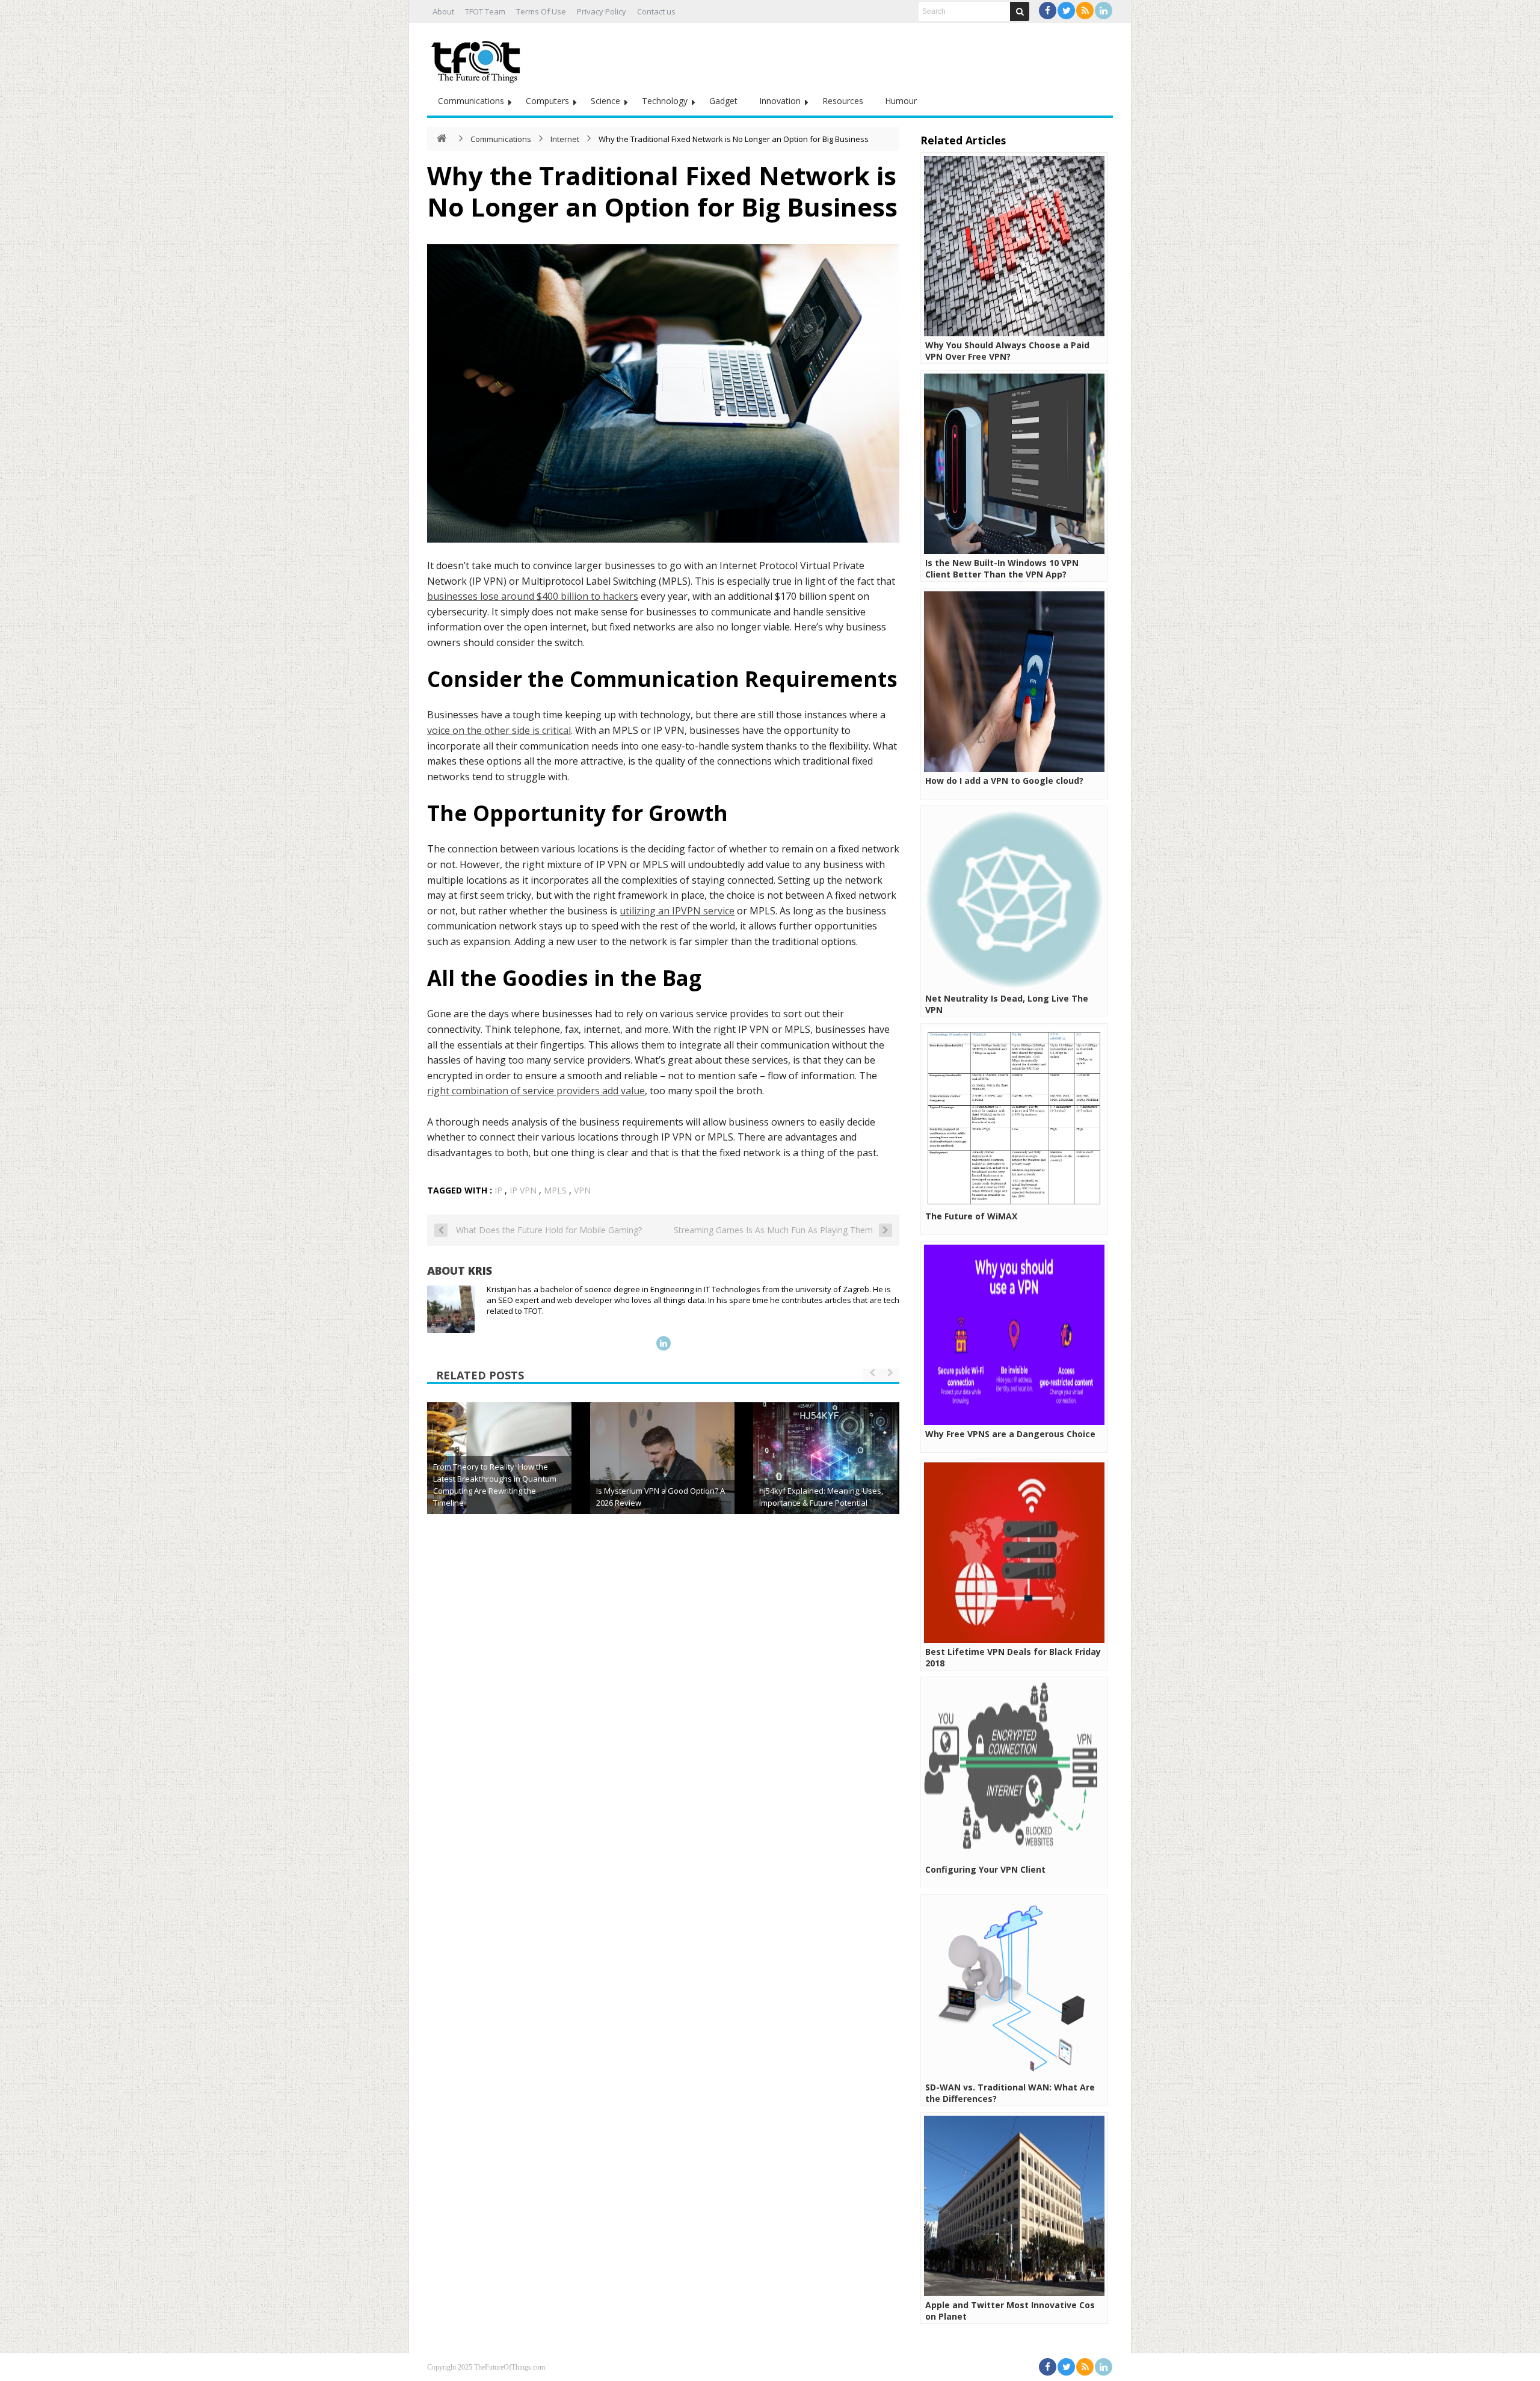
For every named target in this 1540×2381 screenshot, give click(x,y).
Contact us (656, 11)
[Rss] (1085, 11)
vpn (582, 1190)
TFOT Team (485, 11)
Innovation (780, 101)
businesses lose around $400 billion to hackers (533, 596)
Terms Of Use (541, 11)
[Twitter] (1066, 11)
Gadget (723, 101)
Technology (665, 101)
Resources (843, 101)
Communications (471, 101)
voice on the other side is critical (499, 730)
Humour (901, 101)
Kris (480, 1271)
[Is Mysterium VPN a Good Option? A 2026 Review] (662, 1474)
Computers (547, 101)
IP (498, 1190)
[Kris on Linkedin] (664, 1343)
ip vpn (523, 1190)
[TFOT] (478, 58)
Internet (565, 139)
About (443, 11)
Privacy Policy (602, 11)
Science (605, 101)
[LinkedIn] (1104, 11)
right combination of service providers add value (536, 1091)
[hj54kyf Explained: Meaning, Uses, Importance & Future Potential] (825, 1474)
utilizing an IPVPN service (677, 911)
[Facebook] (1048, 11)
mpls (555, 1190)
